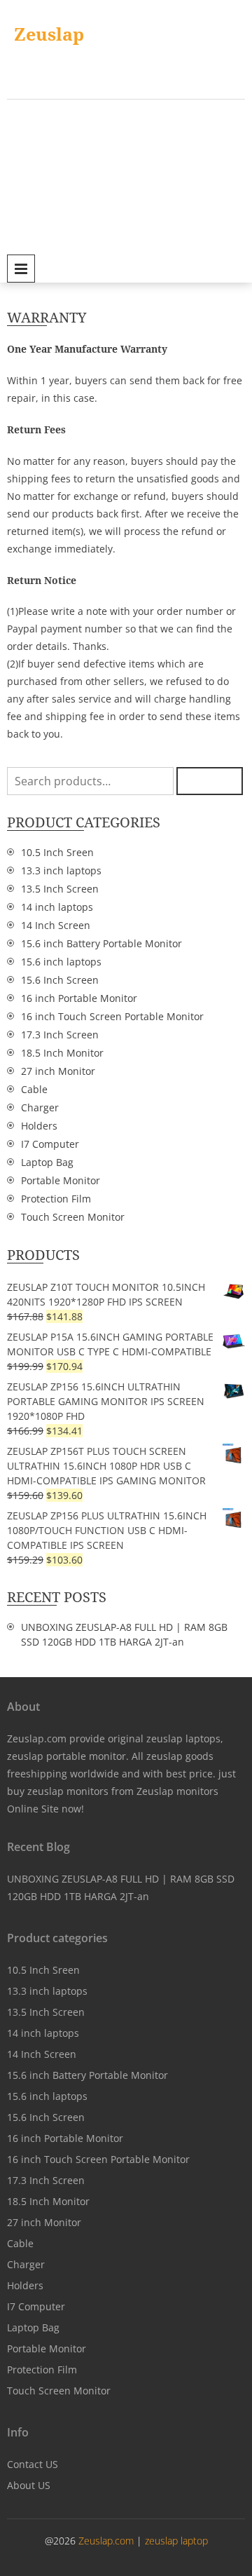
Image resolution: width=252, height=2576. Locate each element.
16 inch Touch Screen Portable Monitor (112, 1016)
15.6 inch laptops (61, 962)
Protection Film (56, 1199)
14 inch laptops (57, 907)
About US (29, 2485)
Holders (39, 1126)
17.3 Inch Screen (60, 1035)
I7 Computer (50, 1144)
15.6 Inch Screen (60, 980)
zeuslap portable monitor (66, 1756)
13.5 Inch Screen (60, 889)
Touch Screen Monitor (73, 1217)
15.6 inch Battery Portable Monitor (101, 943)
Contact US (33, 2464)
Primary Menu (21, 269)
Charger (40, 1107)
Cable (34, 1089)
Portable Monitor (61, 1180)
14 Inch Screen (56, 925)
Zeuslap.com (107, 2541)
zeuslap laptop (176, 2541)
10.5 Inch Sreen (57, 852)
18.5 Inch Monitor (62, 1053)
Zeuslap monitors (177, 1791)
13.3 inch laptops (61, 870)
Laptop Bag (47, 1162)
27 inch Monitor (58, 1071)
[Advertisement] (126, 175)
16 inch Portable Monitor (79, 998)
